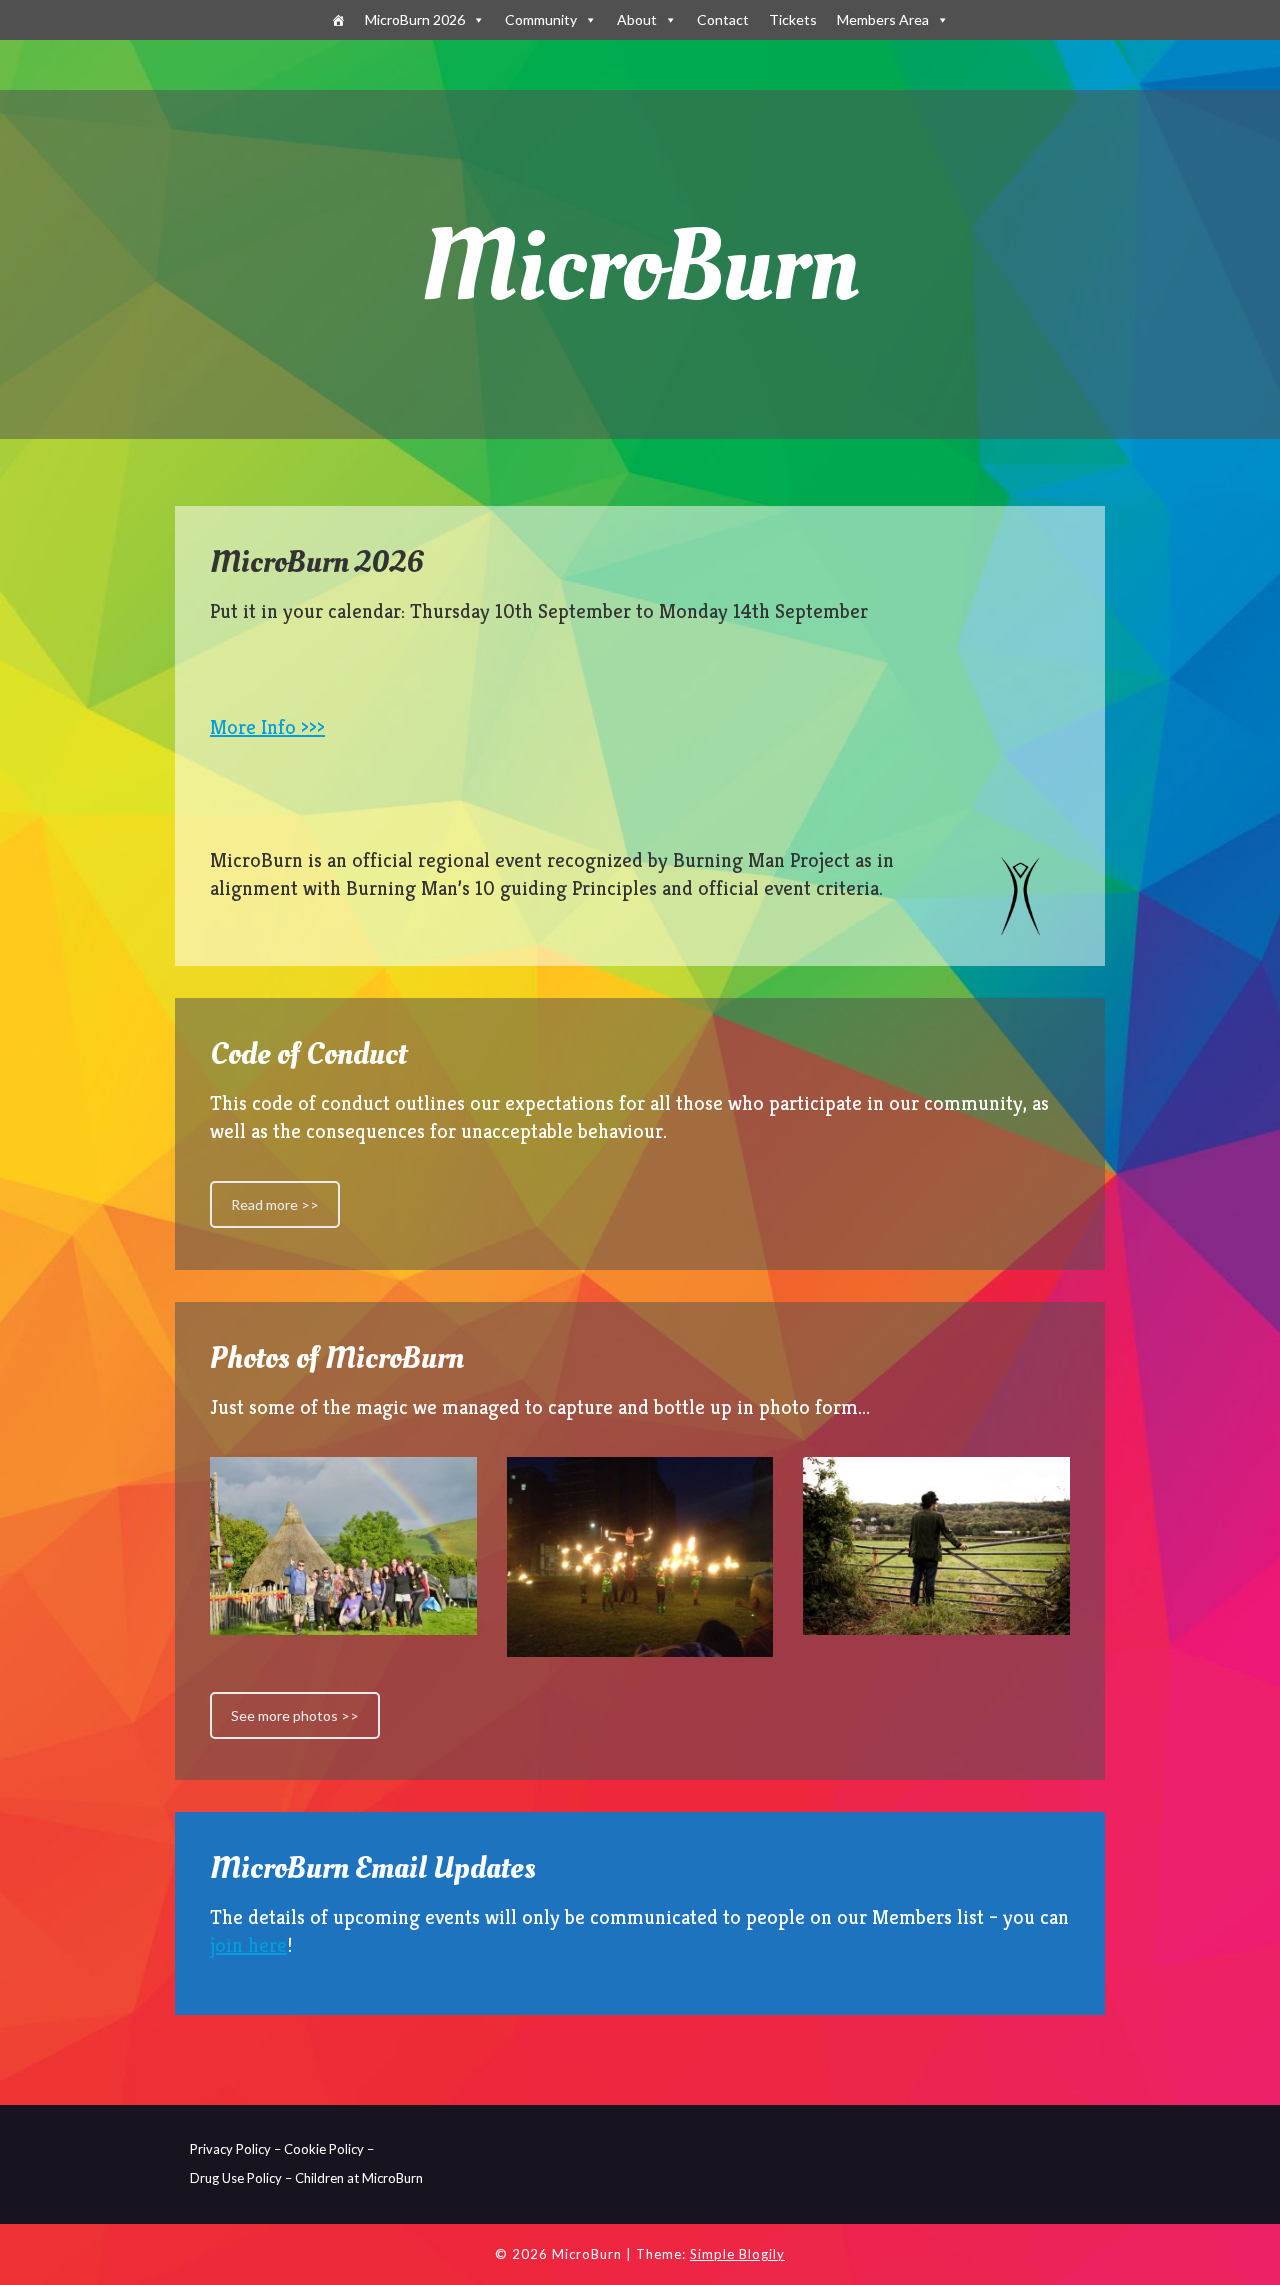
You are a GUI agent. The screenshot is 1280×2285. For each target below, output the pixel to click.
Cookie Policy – (329, 2149)
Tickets (793, 19)
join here (248, 1945)
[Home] (338, 20)
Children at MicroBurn (359, 2178)
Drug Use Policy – (241, 2178)
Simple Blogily (737, 2254)
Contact (723, 19)
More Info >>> (267, 727)
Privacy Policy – (235, 2149)
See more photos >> (295, 1715)
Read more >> (275, 1204)
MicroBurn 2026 (415, 19)
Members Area (883, 19)
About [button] (637, 19)
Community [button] (541, 19)
